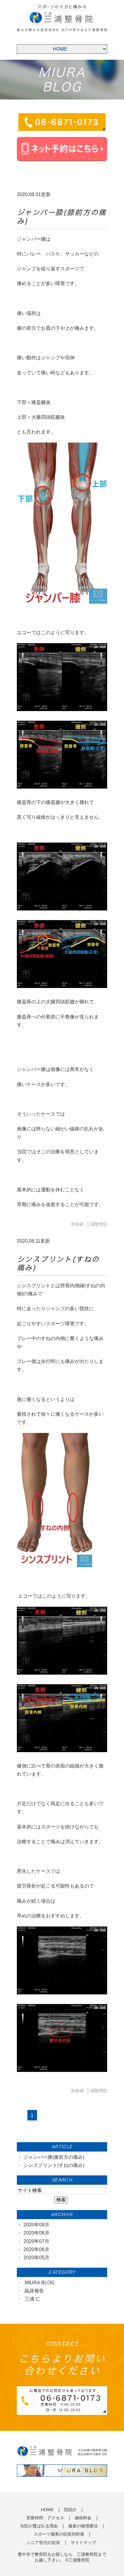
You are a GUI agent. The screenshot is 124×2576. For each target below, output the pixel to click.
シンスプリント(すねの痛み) (54, 2165)
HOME (47, 2510)
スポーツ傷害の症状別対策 (59, 2534)
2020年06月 (36, 2249)
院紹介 (70, 2510)
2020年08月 (36, 2233)
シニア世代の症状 (43, 2543)
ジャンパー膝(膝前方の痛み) (54, 2157)
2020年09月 (36, 2225)
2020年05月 (36, 2258)
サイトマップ (83, 2543)
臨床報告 (34, 2291)
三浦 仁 (33, 2299)
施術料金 (83, 2518)
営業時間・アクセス (45, 2518)
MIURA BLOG (40, 2283)
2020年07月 (36, 2241)
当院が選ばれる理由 (39, 2526)
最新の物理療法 (83, 2526)
